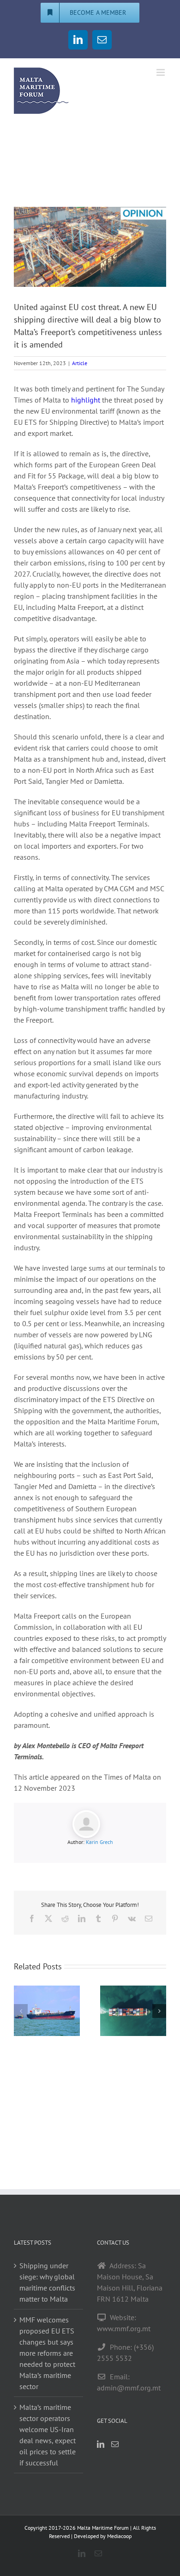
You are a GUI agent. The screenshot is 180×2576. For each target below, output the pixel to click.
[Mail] (115, 2444)
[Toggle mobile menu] (161, 72)
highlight (87, 400)
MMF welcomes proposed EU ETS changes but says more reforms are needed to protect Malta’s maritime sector (47, 2353)
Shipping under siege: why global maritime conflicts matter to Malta (47, 2282)
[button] (21, 2011)
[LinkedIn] (101, 2444)
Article (80, 363)
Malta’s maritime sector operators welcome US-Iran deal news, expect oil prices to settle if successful (48, 2435)
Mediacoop (119, 2536)
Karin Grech (99, 1842)
